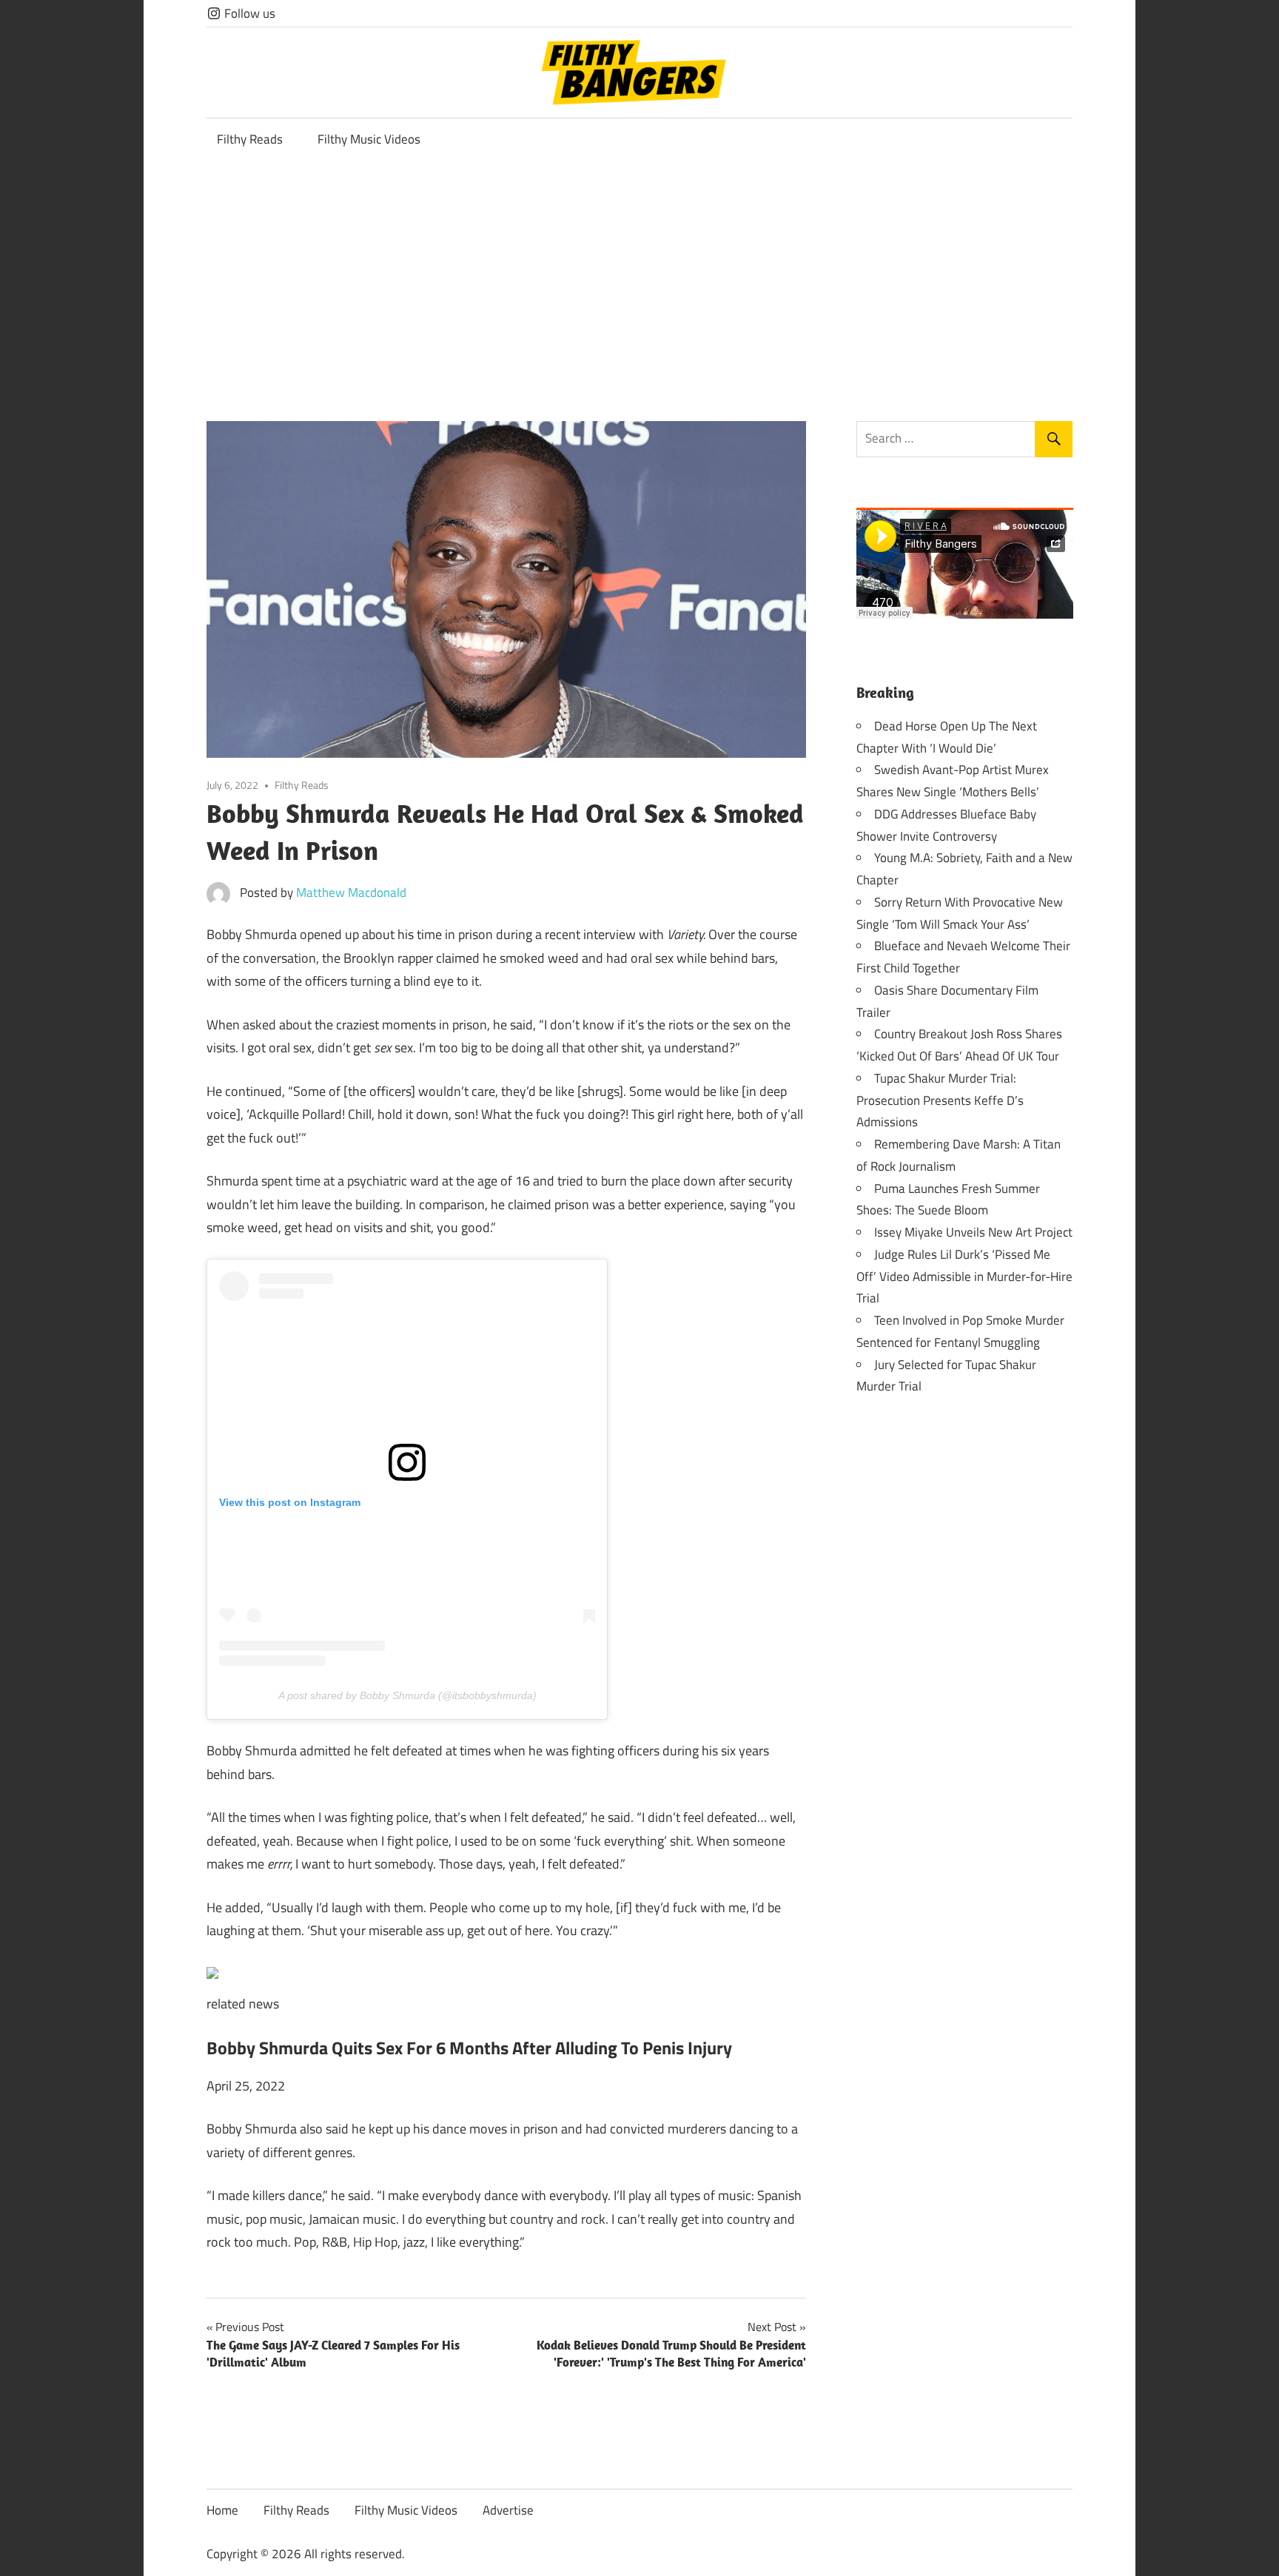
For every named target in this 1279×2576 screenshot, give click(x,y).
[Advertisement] (639, 272)
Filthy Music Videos (369, 139)
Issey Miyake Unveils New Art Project (973, 1232)
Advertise (508, 2510)
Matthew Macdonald (351, 892)
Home (222, 2510)
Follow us (248, 13)
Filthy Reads (250, 139)
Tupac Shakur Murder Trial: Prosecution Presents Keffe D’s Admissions (940, 1100)
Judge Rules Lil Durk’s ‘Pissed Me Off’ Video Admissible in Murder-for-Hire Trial (964, 1277)
